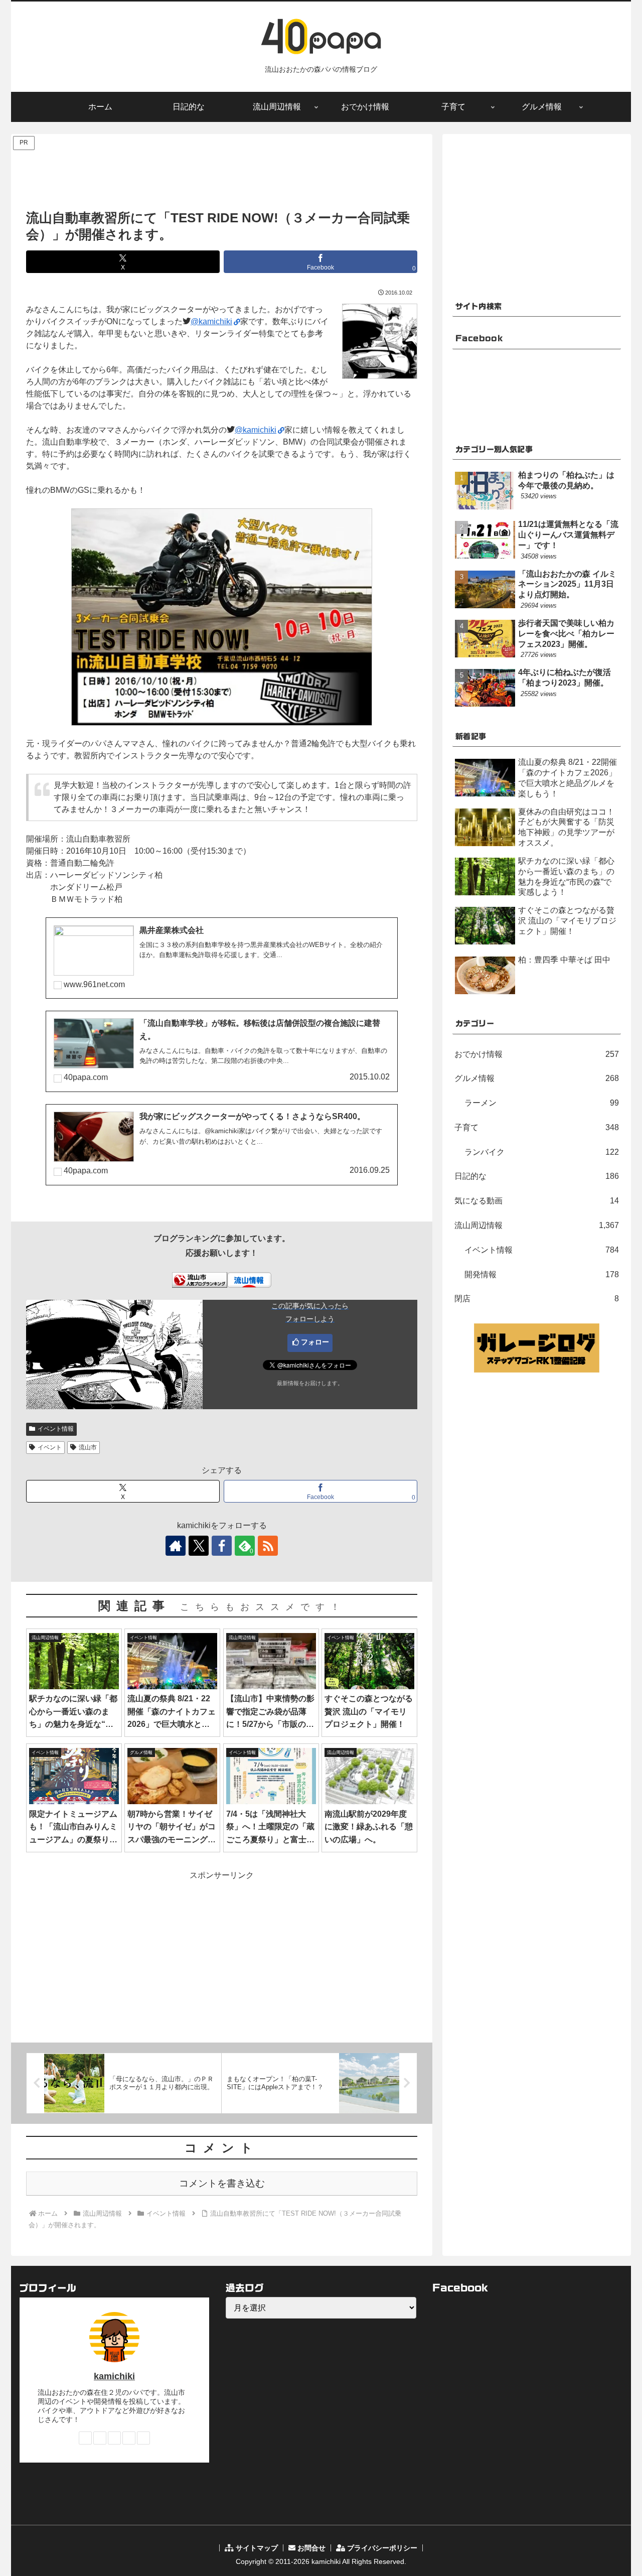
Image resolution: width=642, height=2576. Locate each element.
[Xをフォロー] (199, 1546)
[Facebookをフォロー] (222, 1546)
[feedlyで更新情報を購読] (129, 2438)
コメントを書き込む (222, 2183)
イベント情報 (56, 1429)
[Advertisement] (222, 175)
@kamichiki (211, 321)
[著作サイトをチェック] (176, 1546)
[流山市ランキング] (200, 1279)
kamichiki (114, 2376)
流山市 (88, 1447)
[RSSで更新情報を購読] (268, 1546)
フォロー (315, 1342)
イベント (50, 1447)
